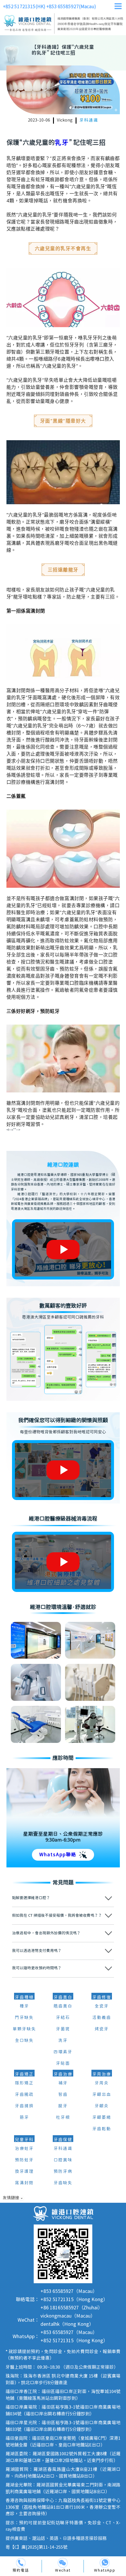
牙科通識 (89, 120)
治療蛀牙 (24, 2149)
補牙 (63, 2083)
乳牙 (62, 143)
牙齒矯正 (24, 2074)
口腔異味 (63, 2160)
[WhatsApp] (105, 2563)
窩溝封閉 (24, 2183)
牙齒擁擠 (24, 2106)
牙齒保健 (63, 2140)
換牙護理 (24, 2172)
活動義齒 (102, 2018)
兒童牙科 (24, 2140)
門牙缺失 (24, 2018)
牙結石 (63, 2018)
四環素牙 (63, 2052)
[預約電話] (21, 2563)
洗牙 (63, 2041)
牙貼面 (63, 2064)
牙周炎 (102, 2083)
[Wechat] (63, 2563)
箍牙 (24, 2118)
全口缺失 (24, 2041)
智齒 (63, 2095)
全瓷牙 (102, 2006)
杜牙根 (63, 2118)
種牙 (24, 2006)
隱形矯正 (24, 2083)
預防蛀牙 (24, 2160)
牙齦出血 (102, 2095)
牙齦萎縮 (102, 2118)
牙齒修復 (102, 1997)
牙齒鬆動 (102, 2129)
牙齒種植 (24, 1997)
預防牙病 (63, 2172)
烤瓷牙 (102, 2029)
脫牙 (63, 2106)
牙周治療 (102, 2074)
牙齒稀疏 (24, 2095)
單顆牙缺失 (24, 2029)
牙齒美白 (63, 1997)
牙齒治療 (63, 2074)
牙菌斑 (63, 2029)
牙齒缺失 (63, 2183)
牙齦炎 (102, 2106)
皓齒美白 (63, 2006)
